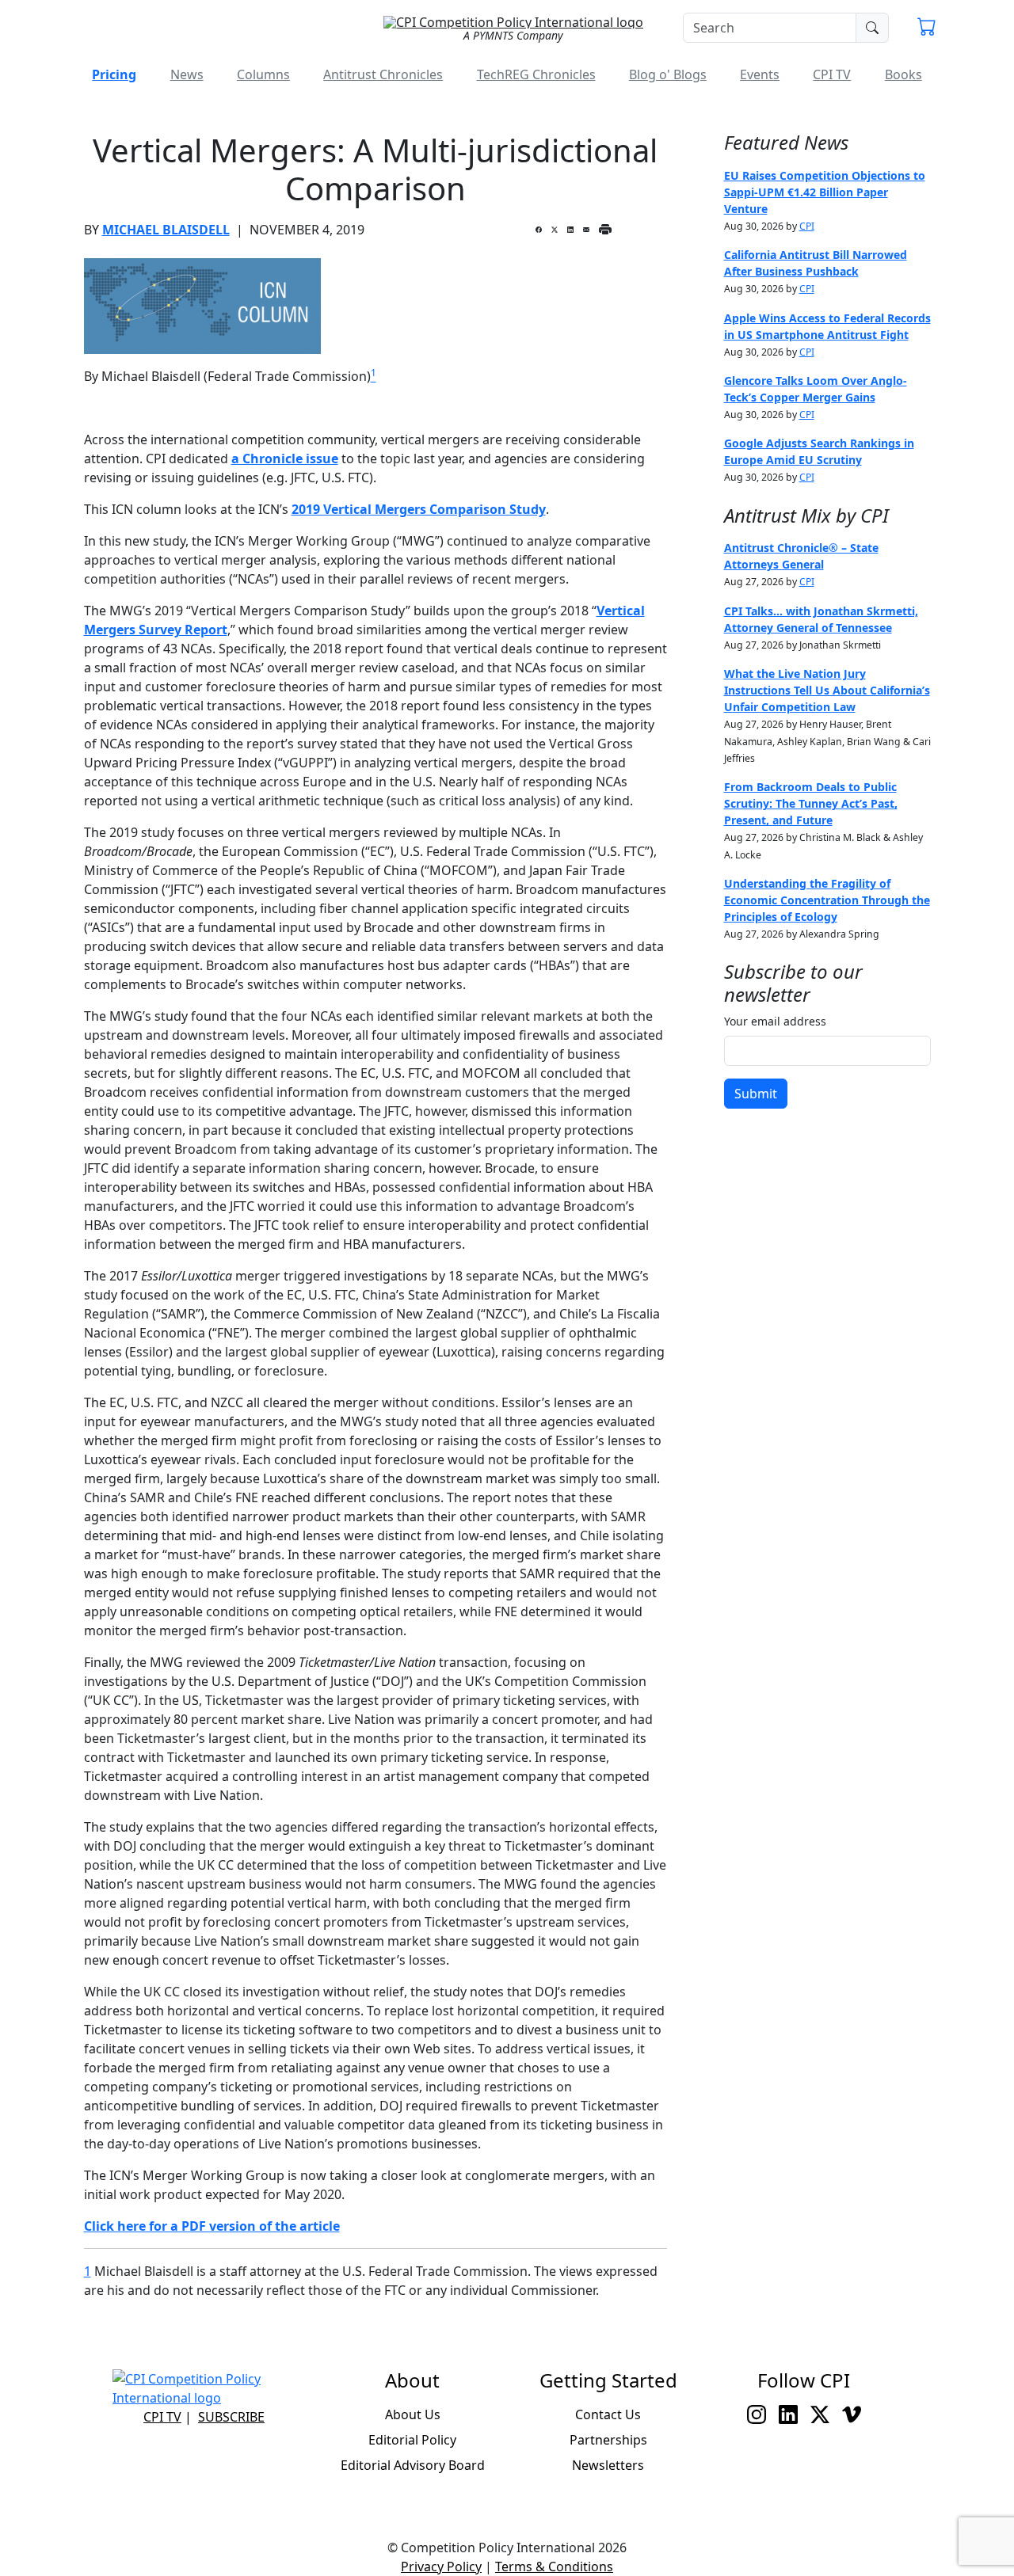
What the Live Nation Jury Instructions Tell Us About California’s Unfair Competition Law (827, 690)
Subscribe (231, 2417)
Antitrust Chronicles (383, 74)
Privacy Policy (441, 2566)
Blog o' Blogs (668, 74)
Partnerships (608, 2440)
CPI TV (832, 74)
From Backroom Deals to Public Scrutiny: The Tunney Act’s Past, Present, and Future (811, 803)
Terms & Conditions (554, 2566)
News (187, 74)
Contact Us (608, 2414)
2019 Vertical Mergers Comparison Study (419, 509)
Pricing (114, 74)
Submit (756, 1094)
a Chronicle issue (285, 459)
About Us (413, 2414)
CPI (807, 226)
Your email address (775, 1021)
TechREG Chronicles (536, 74)
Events (760, 74)
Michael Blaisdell (166, 230)
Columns (263, 74)
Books (903, 74)
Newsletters (608, 2465)
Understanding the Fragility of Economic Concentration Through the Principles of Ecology (827, 900)
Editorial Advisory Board (413, 2465)
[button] (927, 29)
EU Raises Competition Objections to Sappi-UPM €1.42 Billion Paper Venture (825, 192)
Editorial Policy (412, 2440)
